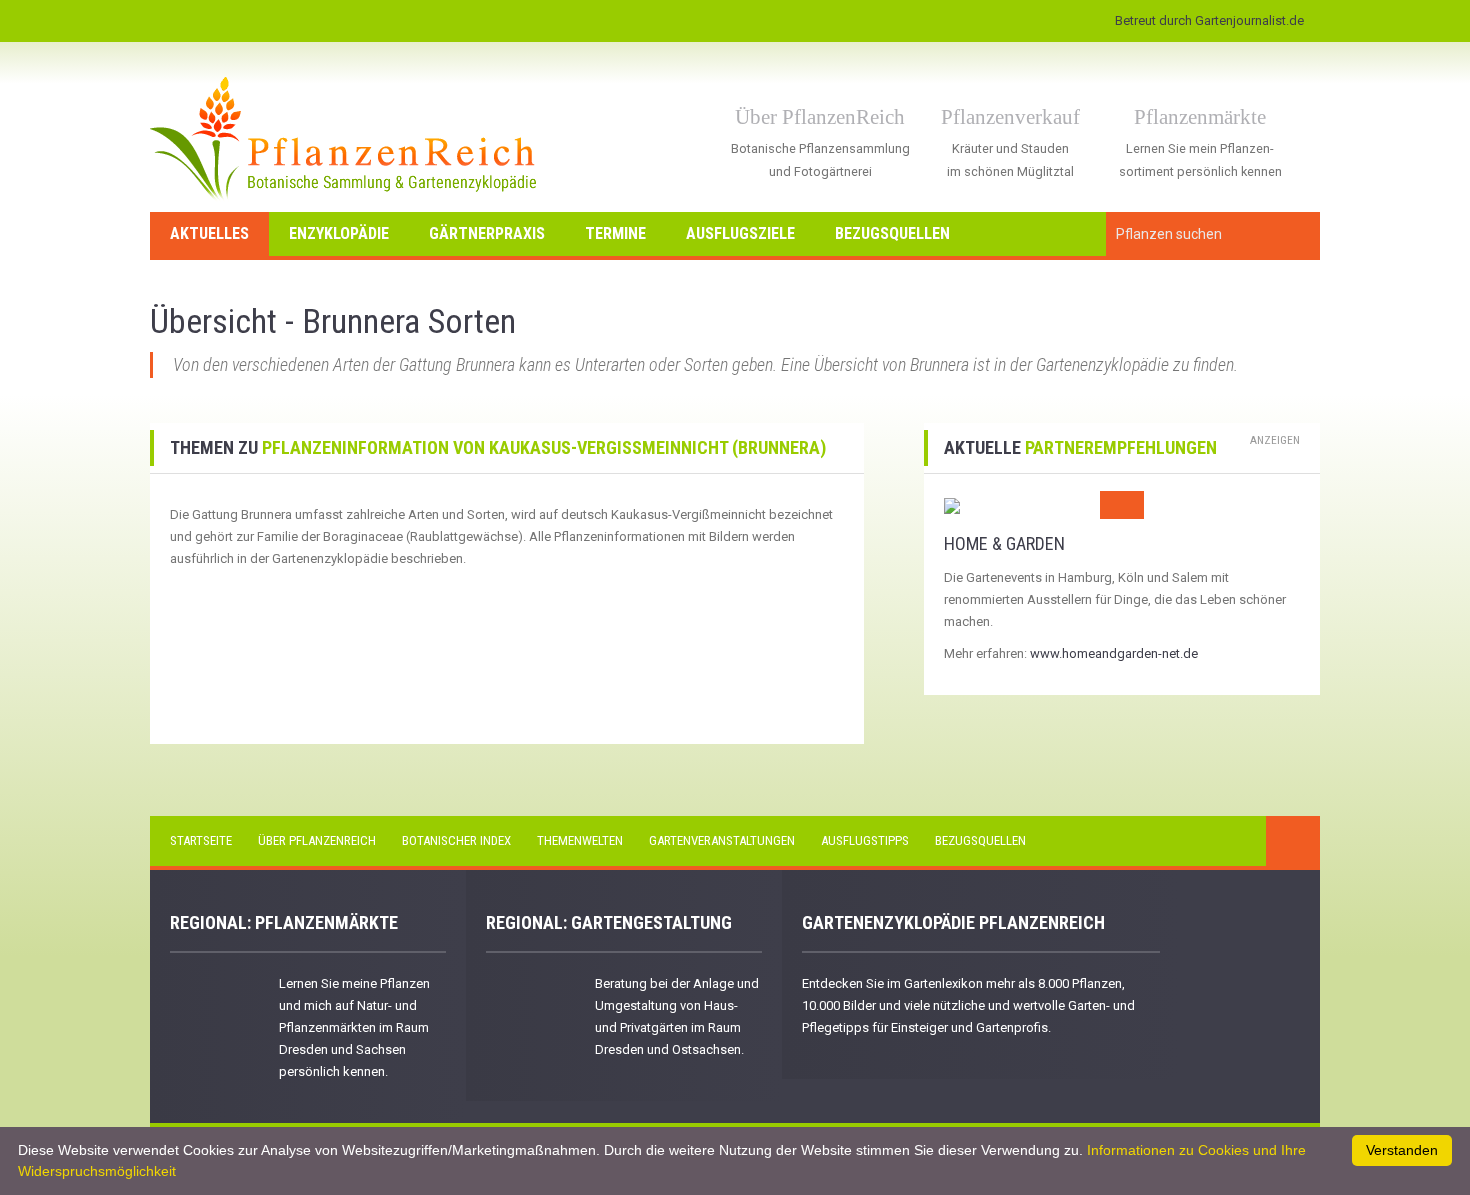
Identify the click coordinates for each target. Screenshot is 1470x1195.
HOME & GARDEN (1004, 543)
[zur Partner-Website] (952, 504)
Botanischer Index (456, 840)
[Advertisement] (287, 610)
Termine (615, 233)
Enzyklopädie (339, 233)
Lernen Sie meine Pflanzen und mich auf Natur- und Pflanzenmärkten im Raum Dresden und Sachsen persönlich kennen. (354, 1027)
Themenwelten (580, 840)
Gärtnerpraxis (487, 233)
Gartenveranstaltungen (722, 840)
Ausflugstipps (865, 840)
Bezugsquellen (892, 233)
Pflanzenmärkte (1200, 117)
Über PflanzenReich (820, 117)
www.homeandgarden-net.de (1114, 653)
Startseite (201, 840)
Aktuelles (209, 233)
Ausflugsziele (740, 233)
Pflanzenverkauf (1010, 117)
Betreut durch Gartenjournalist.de (1209, 20)
